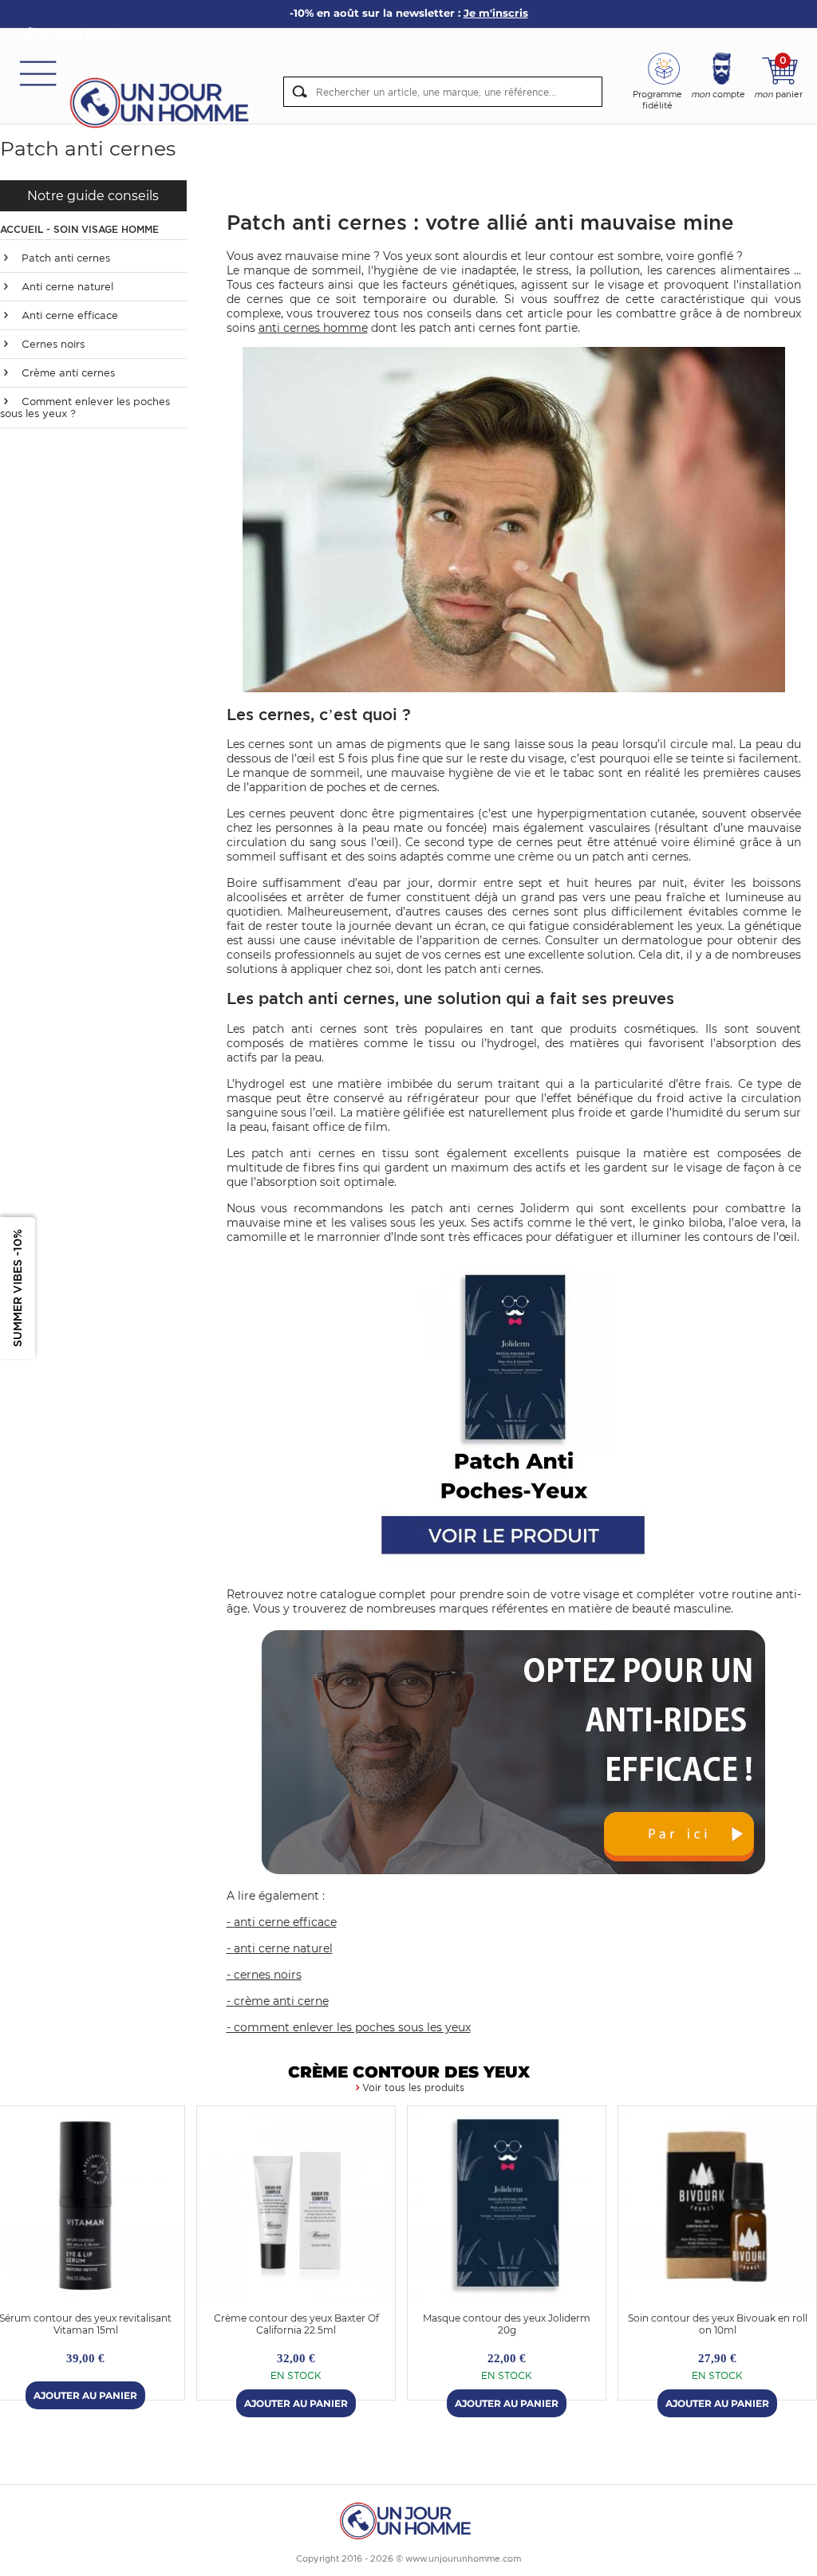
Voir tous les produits (413, 2088)
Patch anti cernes (64, 258)
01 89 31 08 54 (79, 34)
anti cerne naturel (283, 1948)
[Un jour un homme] (408, 2520)
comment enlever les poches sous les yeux (352, 2027)
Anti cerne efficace (68, 315)
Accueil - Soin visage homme (79, 229)
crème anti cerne (281, 2001)
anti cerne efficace (285, 1922)
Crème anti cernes (67, 373)
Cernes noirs (51, 344)
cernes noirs (268, 1975)
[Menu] (38, 72)
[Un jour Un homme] (164, 102)
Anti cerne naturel (66, 287)
